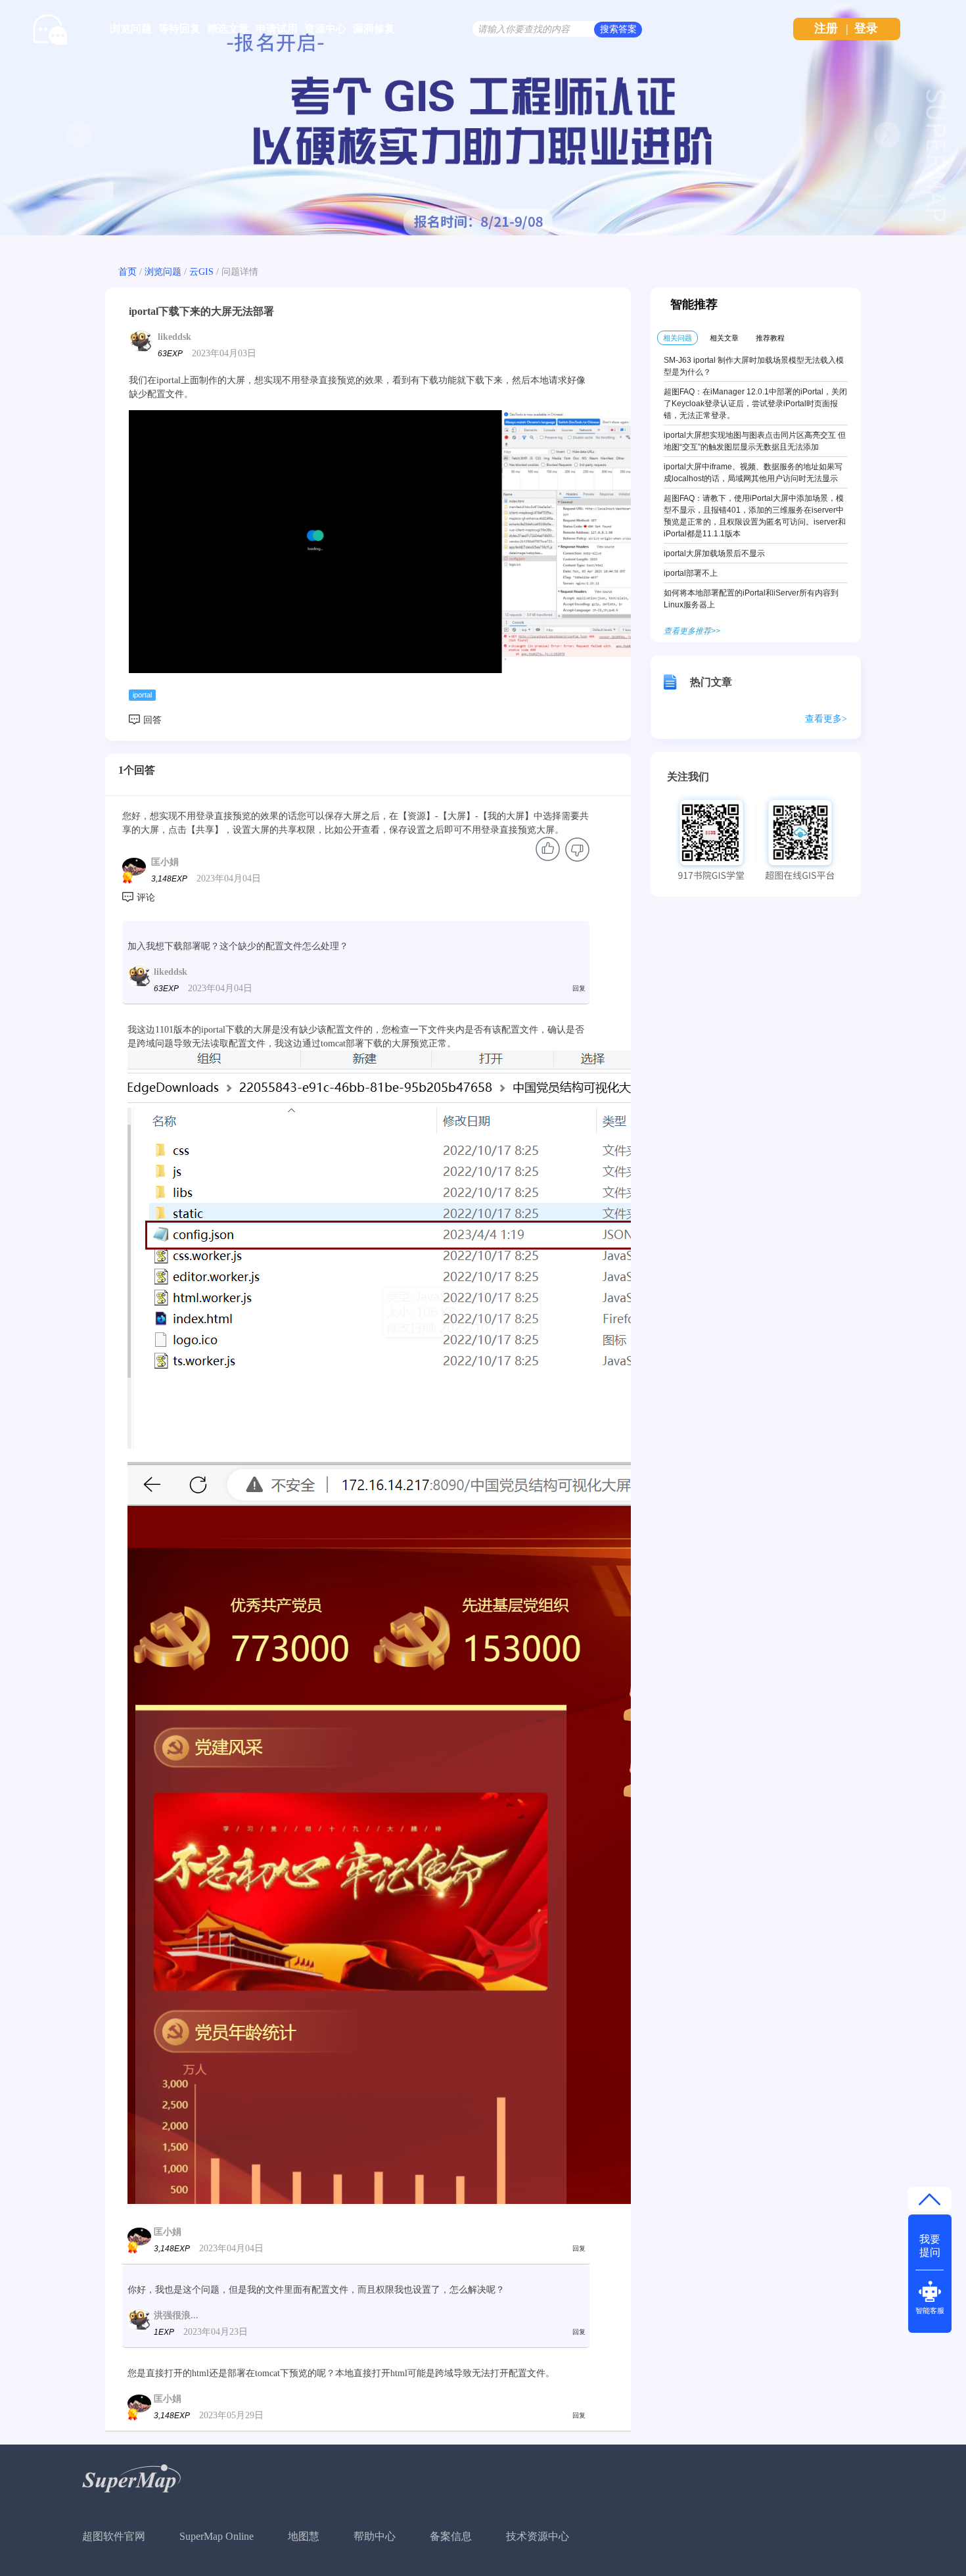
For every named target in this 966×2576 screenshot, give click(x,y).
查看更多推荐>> (692, 631)
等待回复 (179, 29)
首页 (127, 272)
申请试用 (277, 29)
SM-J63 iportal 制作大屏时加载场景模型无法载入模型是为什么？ (754, 366)
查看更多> (826, 719)
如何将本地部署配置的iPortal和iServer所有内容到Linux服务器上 (751, 599)
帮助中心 (375, 2536)
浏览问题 (131, 29)
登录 (866, 28)
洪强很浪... (176, 2315)
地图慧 (304, 2536)
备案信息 (451, 2536)
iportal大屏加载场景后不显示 (714, 553)
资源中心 (325, 29)
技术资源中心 (538, 2536)
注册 (826, 28)
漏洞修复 (374, 29)
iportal (142, 695)
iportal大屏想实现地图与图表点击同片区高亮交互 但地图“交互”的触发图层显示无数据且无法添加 (755, 441)
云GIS (201, 272)
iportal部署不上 (691, 573)
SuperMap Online (217, 2536)
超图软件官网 (114, 2536)
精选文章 (228, 29)
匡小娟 (165, 862)
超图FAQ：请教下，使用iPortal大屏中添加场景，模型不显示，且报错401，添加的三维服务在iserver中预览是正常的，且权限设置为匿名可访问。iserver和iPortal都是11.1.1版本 (755, 516)
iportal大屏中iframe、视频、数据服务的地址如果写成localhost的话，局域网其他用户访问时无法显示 (753, 473)
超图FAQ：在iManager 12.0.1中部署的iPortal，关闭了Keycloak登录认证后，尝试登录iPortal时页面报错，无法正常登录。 (755, 404)
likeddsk (174, 337)
